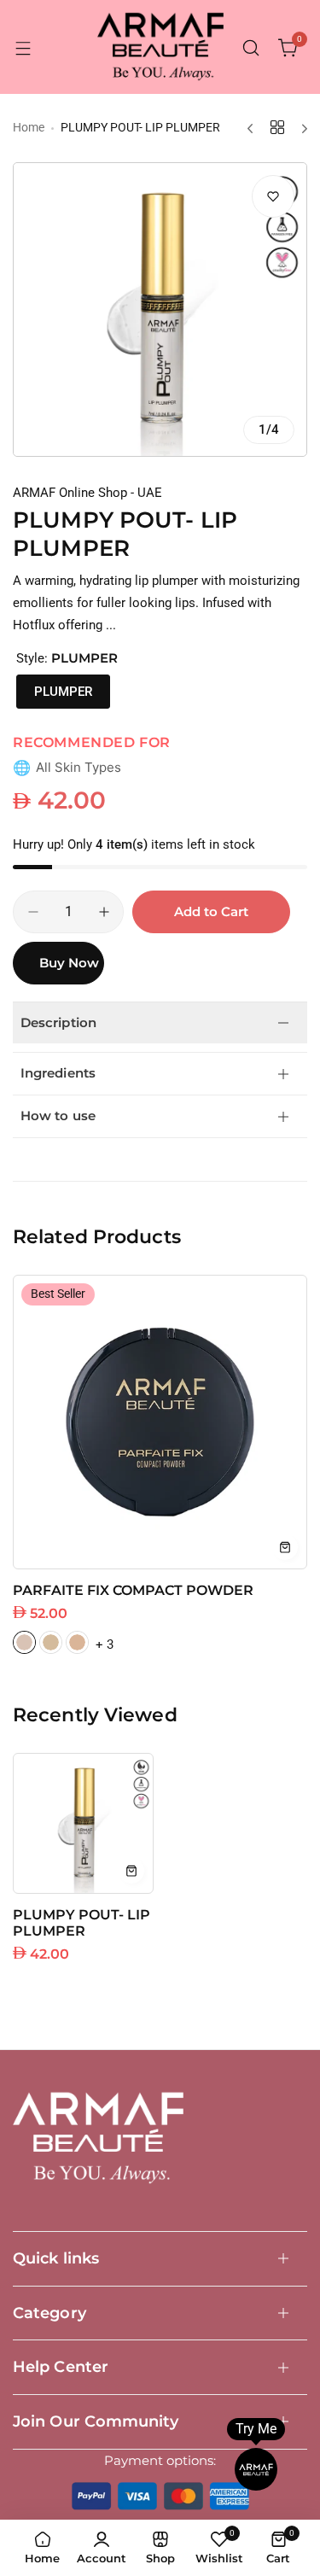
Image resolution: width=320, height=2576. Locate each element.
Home (29, 127)
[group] (160, 310)
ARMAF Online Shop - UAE (87, 493)
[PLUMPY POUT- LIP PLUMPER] (83, 1823)
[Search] (251, 48)
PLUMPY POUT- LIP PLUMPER (81, 1923)
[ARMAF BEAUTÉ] (160, 48)
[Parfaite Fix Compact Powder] (160, 1422)
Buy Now (69, 963)
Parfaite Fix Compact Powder (133, 1590)
